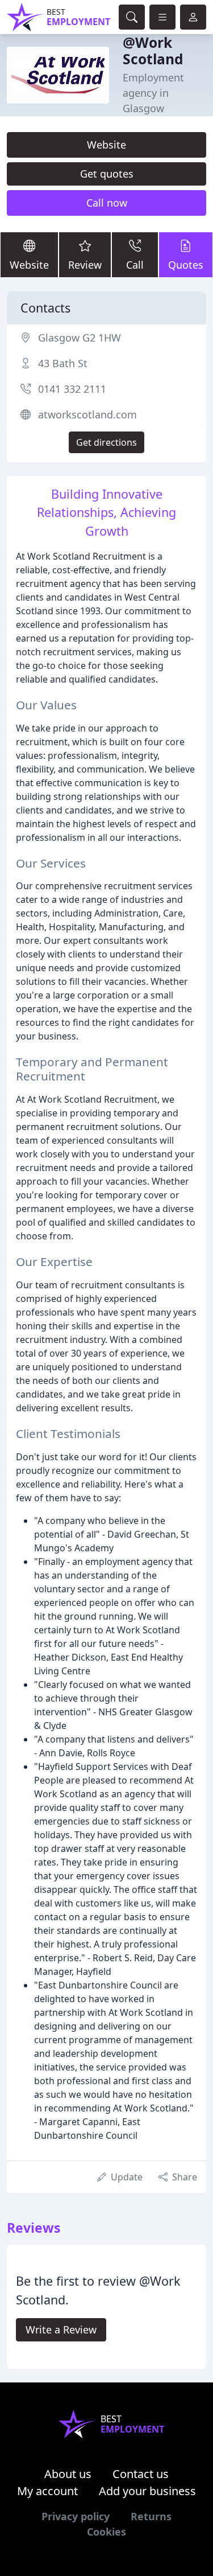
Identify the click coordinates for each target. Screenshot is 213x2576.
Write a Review (61, 2330)
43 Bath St (63, 363)
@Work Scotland (153, 51)
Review (85, 265)
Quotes (186, 265)
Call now (107, 203)
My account (47, 2491)
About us (68, 2474)
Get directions (106, 442)
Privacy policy (76, 2516)
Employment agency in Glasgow (153, 93)
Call (135, 265)
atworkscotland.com (87, 414)
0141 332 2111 (72, 389)
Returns (151, 2516)
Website (106, 145)
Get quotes (107, 174)
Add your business (147, 2491)
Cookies (106, 2532)
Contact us (141, 2474)
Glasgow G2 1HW (80, 338)
